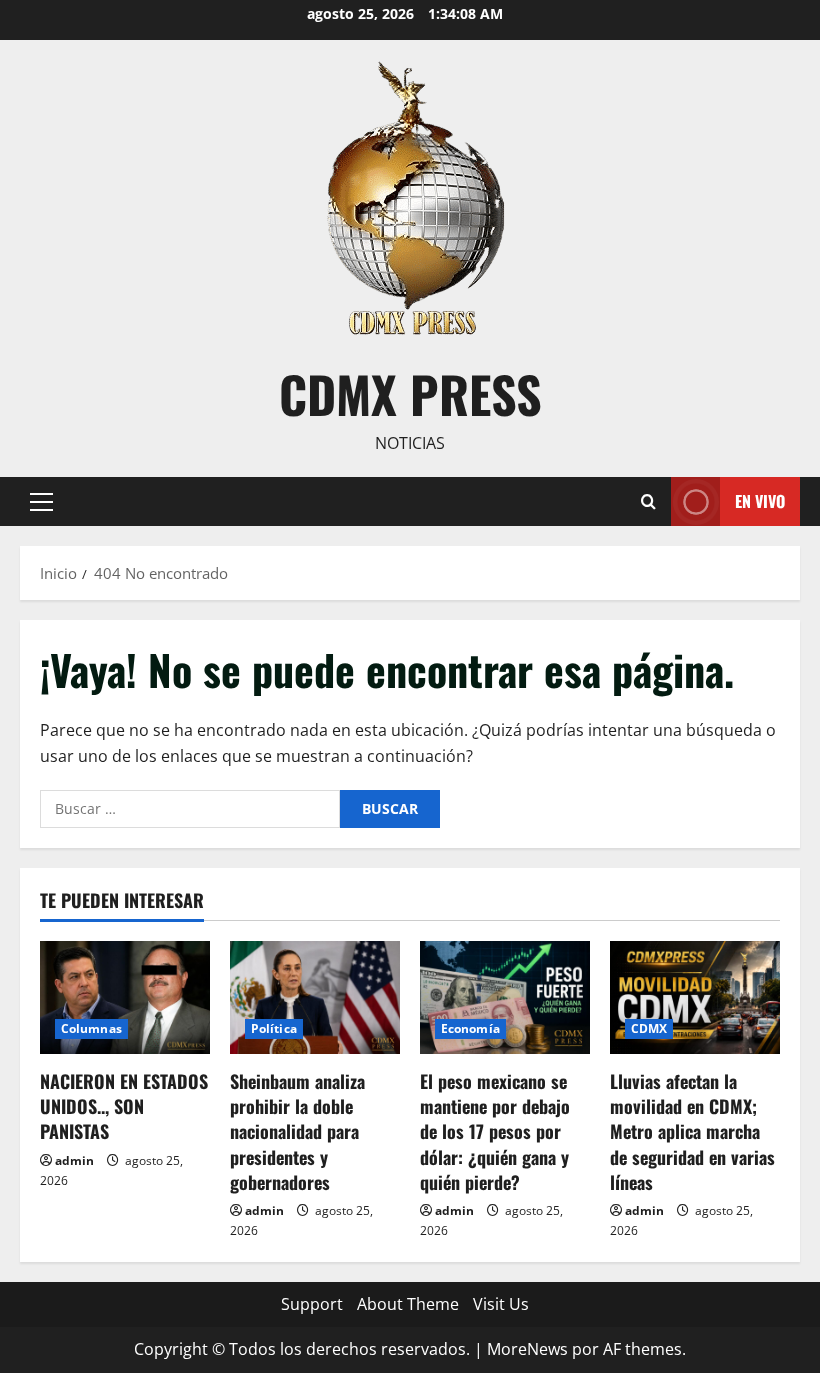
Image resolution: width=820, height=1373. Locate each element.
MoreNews (527, 1349)
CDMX (649, 1028)
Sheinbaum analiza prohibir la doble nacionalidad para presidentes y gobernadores (297, 1131)
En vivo (760, 500)
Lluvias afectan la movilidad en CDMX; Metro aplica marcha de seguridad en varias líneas (692, 1131)
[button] (41, 501)
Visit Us (501, 1304)
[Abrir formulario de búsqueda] (648, 501)
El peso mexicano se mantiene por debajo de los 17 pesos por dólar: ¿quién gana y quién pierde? (495, 1131)
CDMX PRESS (410, 393)
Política (274, 1028)
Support (312, 1304)
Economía (470, 1028)
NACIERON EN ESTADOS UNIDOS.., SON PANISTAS (124, 1106)
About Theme (408, 1304)
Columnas (91, 1028)
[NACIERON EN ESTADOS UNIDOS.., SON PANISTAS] (125, 997)
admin (74, 1160)
